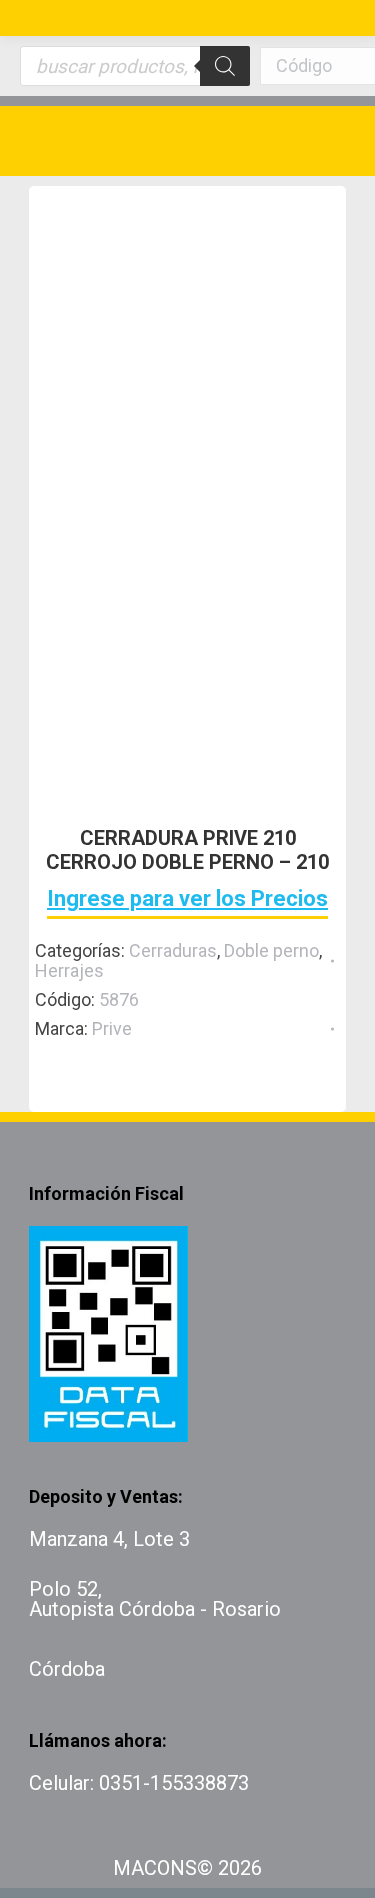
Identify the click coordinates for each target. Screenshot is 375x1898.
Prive (112, 1028)
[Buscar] (225, 66)
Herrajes (69, 970)
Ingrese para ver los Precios (187, 898)
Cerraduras (173, 950)
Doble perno (271, 950)
